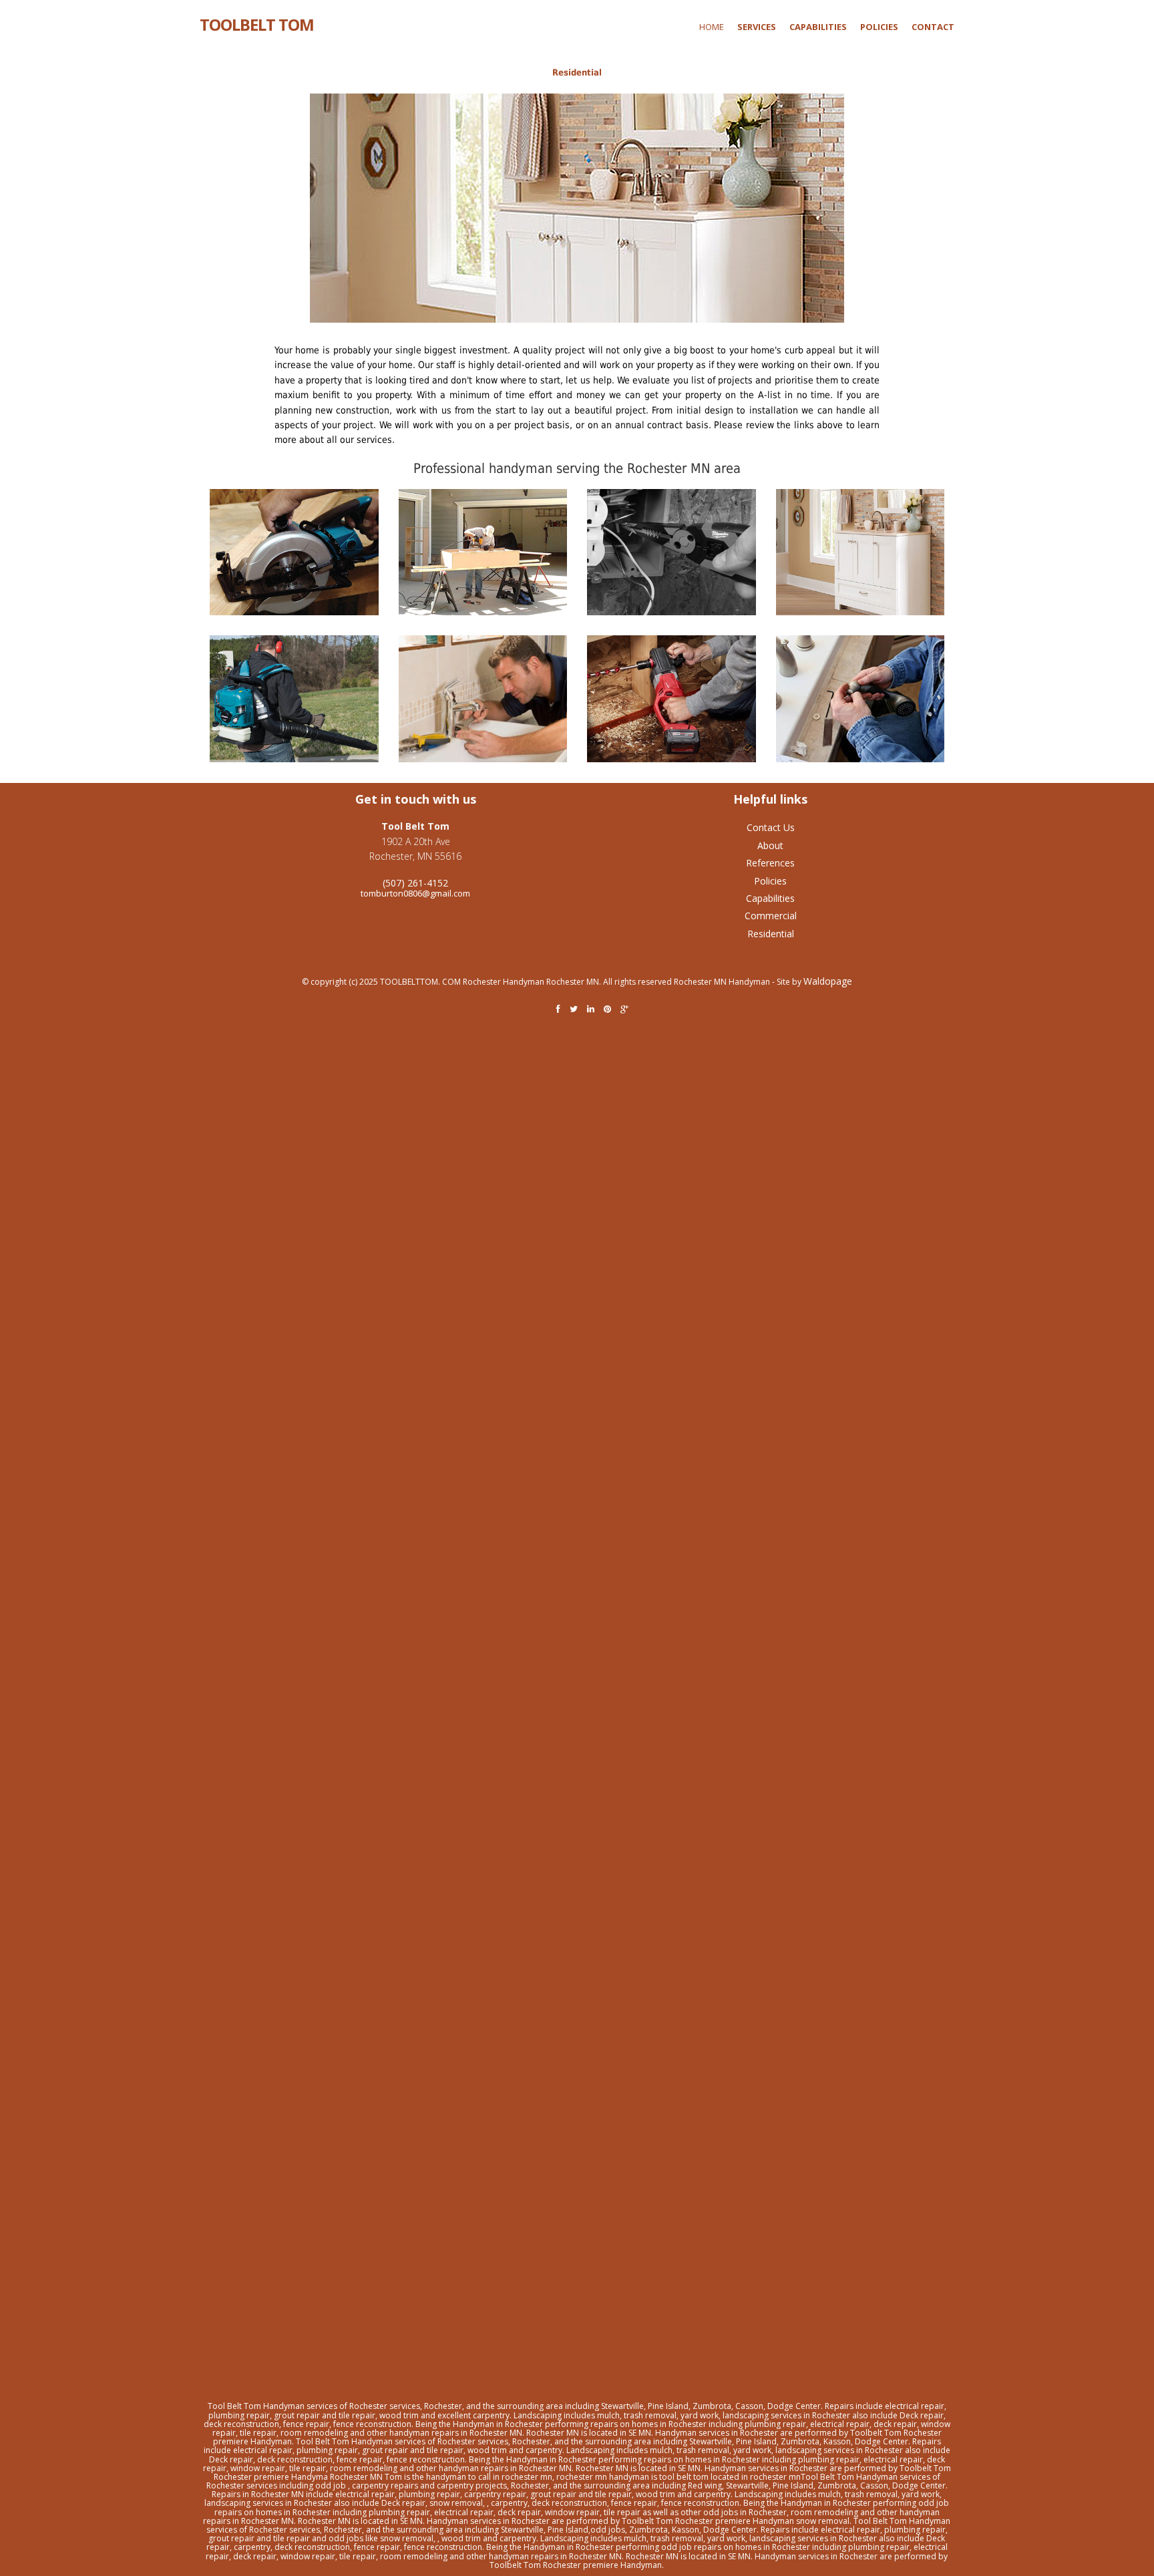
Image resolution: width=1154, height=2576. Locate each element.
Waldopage (828, 981)
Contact (933, 27)
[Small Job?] (493, 699)
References (770, 863)
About (770, 845)
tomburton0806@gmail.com (415, 893)
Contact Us (771, 827)
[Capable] (294, 552)
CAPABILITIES (818, 27)
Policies (770, 881)
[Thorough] (294, 699)
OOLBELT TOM (257, 23)
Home (712, 27)
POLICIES (879, 27)
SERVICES (757, 27)
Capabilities (770, 898)
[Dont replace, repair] (870, 699)
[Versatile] (870, 552)
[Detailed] (682, 552)
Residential (577, 72)
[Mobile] (493, 552)
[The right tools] (682, 699)
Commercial (771, 916)
